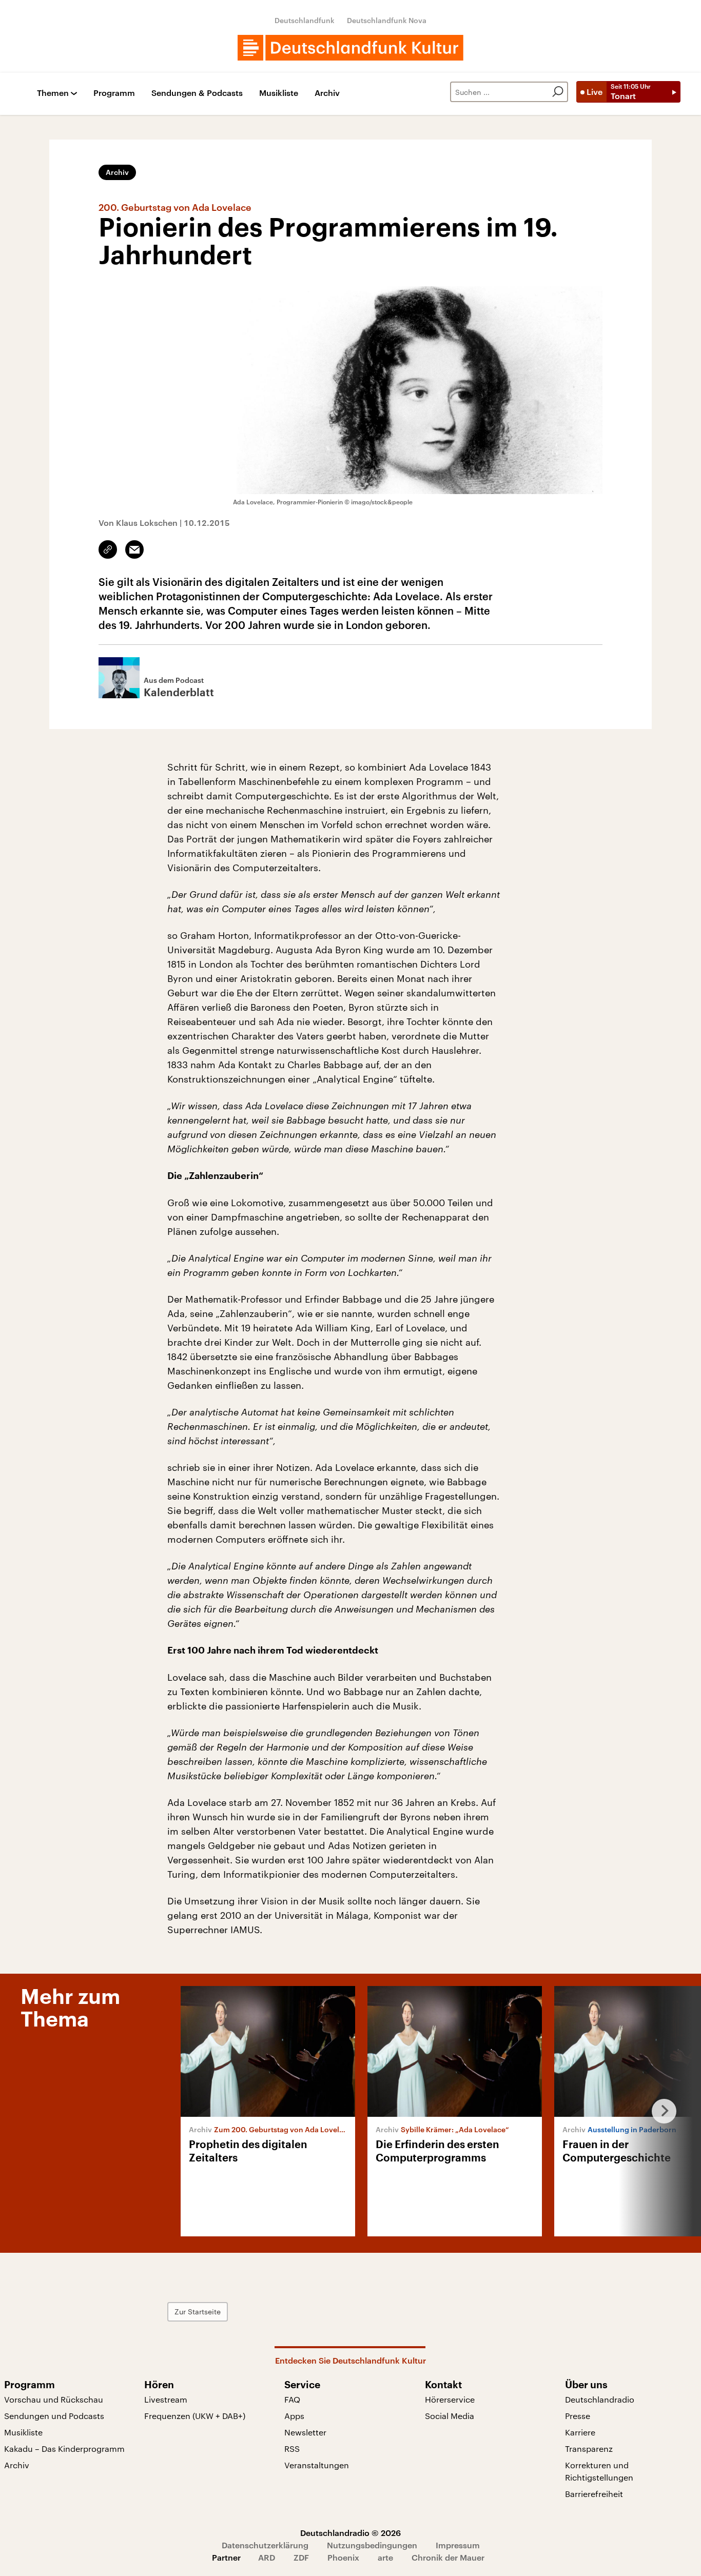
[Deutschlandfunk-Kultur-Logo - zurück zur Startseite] (350, 48)
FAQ (292, 2399)
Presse (578, 2416)
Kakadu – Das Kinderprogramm (64, 2449)
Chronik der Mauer (448, 2557)
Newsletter (305, 2432)
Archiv (327, 93)
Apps (294, 2416)
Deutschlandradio (600, 2399)
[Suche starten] (558, 92)
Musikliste (279, 93)
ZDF (301, 2557)
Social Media (450, 2416)
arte (385, 2557)
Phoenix (343, 2557)
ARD (267, 2557)
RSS (292, 2449)
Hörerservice (450, 2399)
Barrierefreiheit (594, 2494)
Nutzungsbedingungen (372, 2545)
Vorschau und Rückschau (54, 2399)
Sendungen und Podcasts (54, 2416)
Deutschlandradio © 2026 (350, 2533)
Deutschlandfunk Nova (387, 20)
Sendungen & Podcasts (197, 93)
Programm (114, 93)
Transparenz (589, 2449)
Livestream (166, 2399)
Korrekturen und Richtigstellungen (599, 2471)
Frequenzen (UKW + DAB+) (195, 2416)
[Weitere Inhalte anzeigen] (660, 2111)
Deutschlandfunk (305, 20)
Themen (53, 93)
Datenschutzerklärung (265, 2545)
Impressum (458, 2545)
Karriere (580, 2432)
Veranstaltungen (317, 2465)
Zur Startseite (198, 2312)
